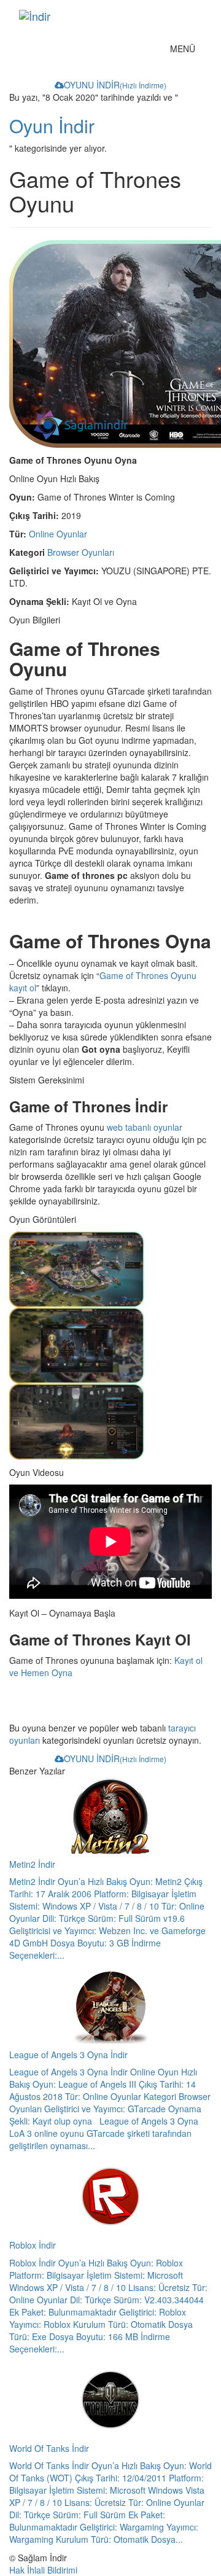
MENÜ (186, 51)
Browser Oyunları (81, 552)
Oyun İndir (52, 126)
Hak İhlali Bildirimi (43, 2570)
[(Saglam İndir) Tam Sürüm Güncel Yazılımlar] (101, 16)
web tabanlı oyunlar (145, 1127)
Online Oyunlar (58, 534)
